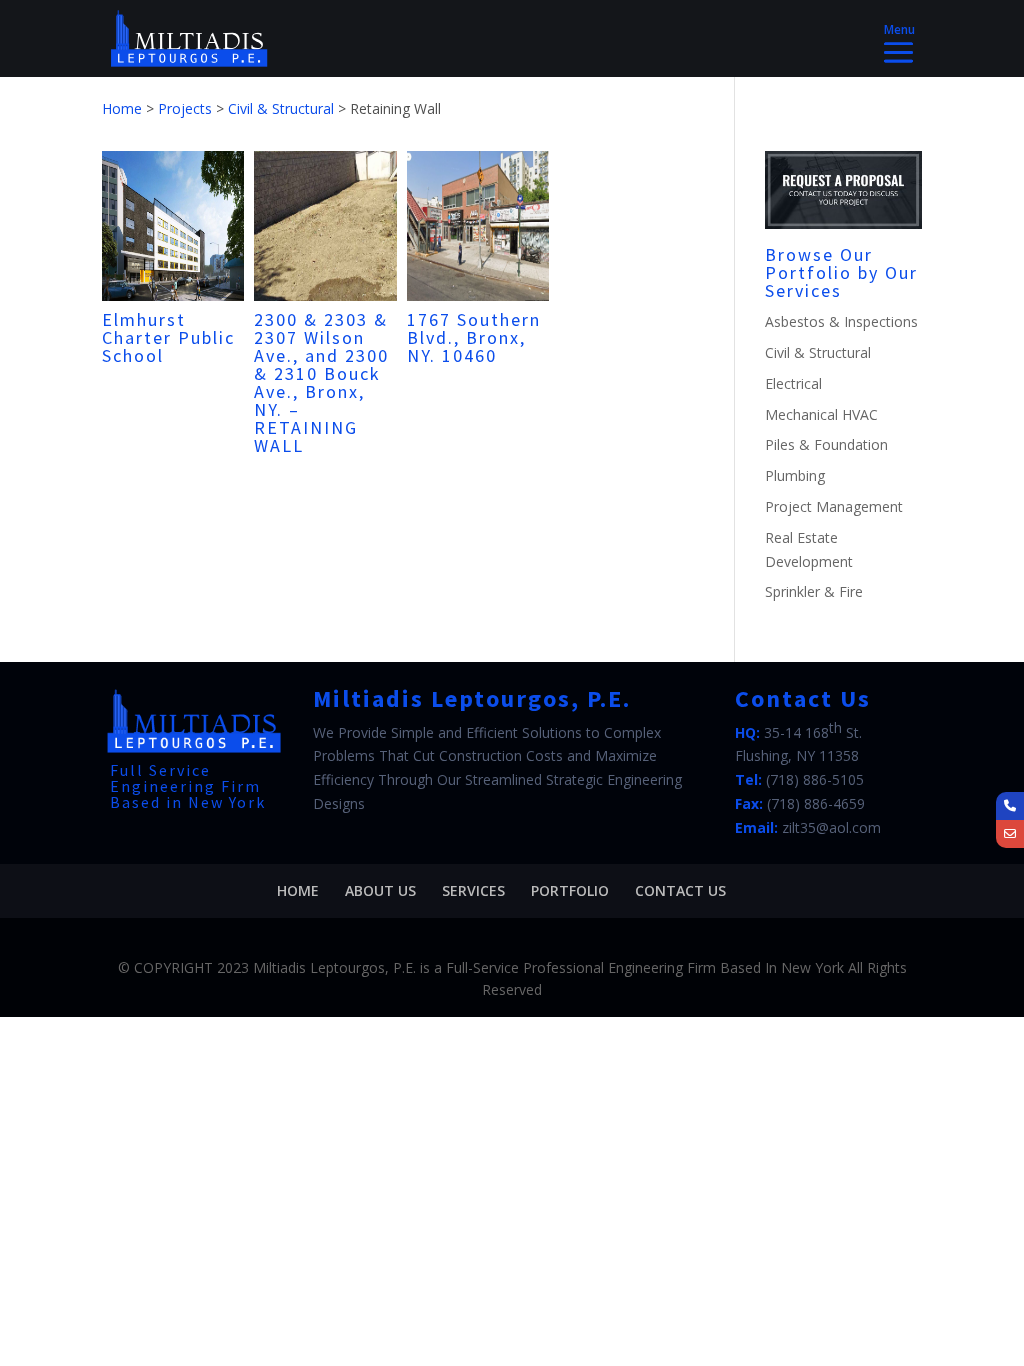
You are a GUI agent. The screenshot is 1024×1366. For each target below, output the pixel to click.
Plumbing (795, 475)
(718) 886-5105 (815, 779)
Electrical (793, 383)
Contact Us (680, 890)
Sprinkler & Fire (814, 591)
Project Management (834, 506)
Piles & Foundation (826, 444)
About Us (380, 890)
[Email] (1010, 834)
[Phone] (1010, 806)
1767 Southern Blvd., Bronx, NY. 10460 (474, 337)
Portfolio (570, 890)
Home (298, 890)
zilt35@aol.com (831, 827)
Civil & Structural (818, 352)
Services (473, 890)
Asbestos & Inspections (841, 321)
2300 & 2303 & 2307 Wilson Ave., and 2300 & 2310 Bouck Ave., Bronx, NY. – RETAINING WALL (321, 382)
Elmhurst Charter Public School (168, 337)
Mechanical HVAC (821, 414)
